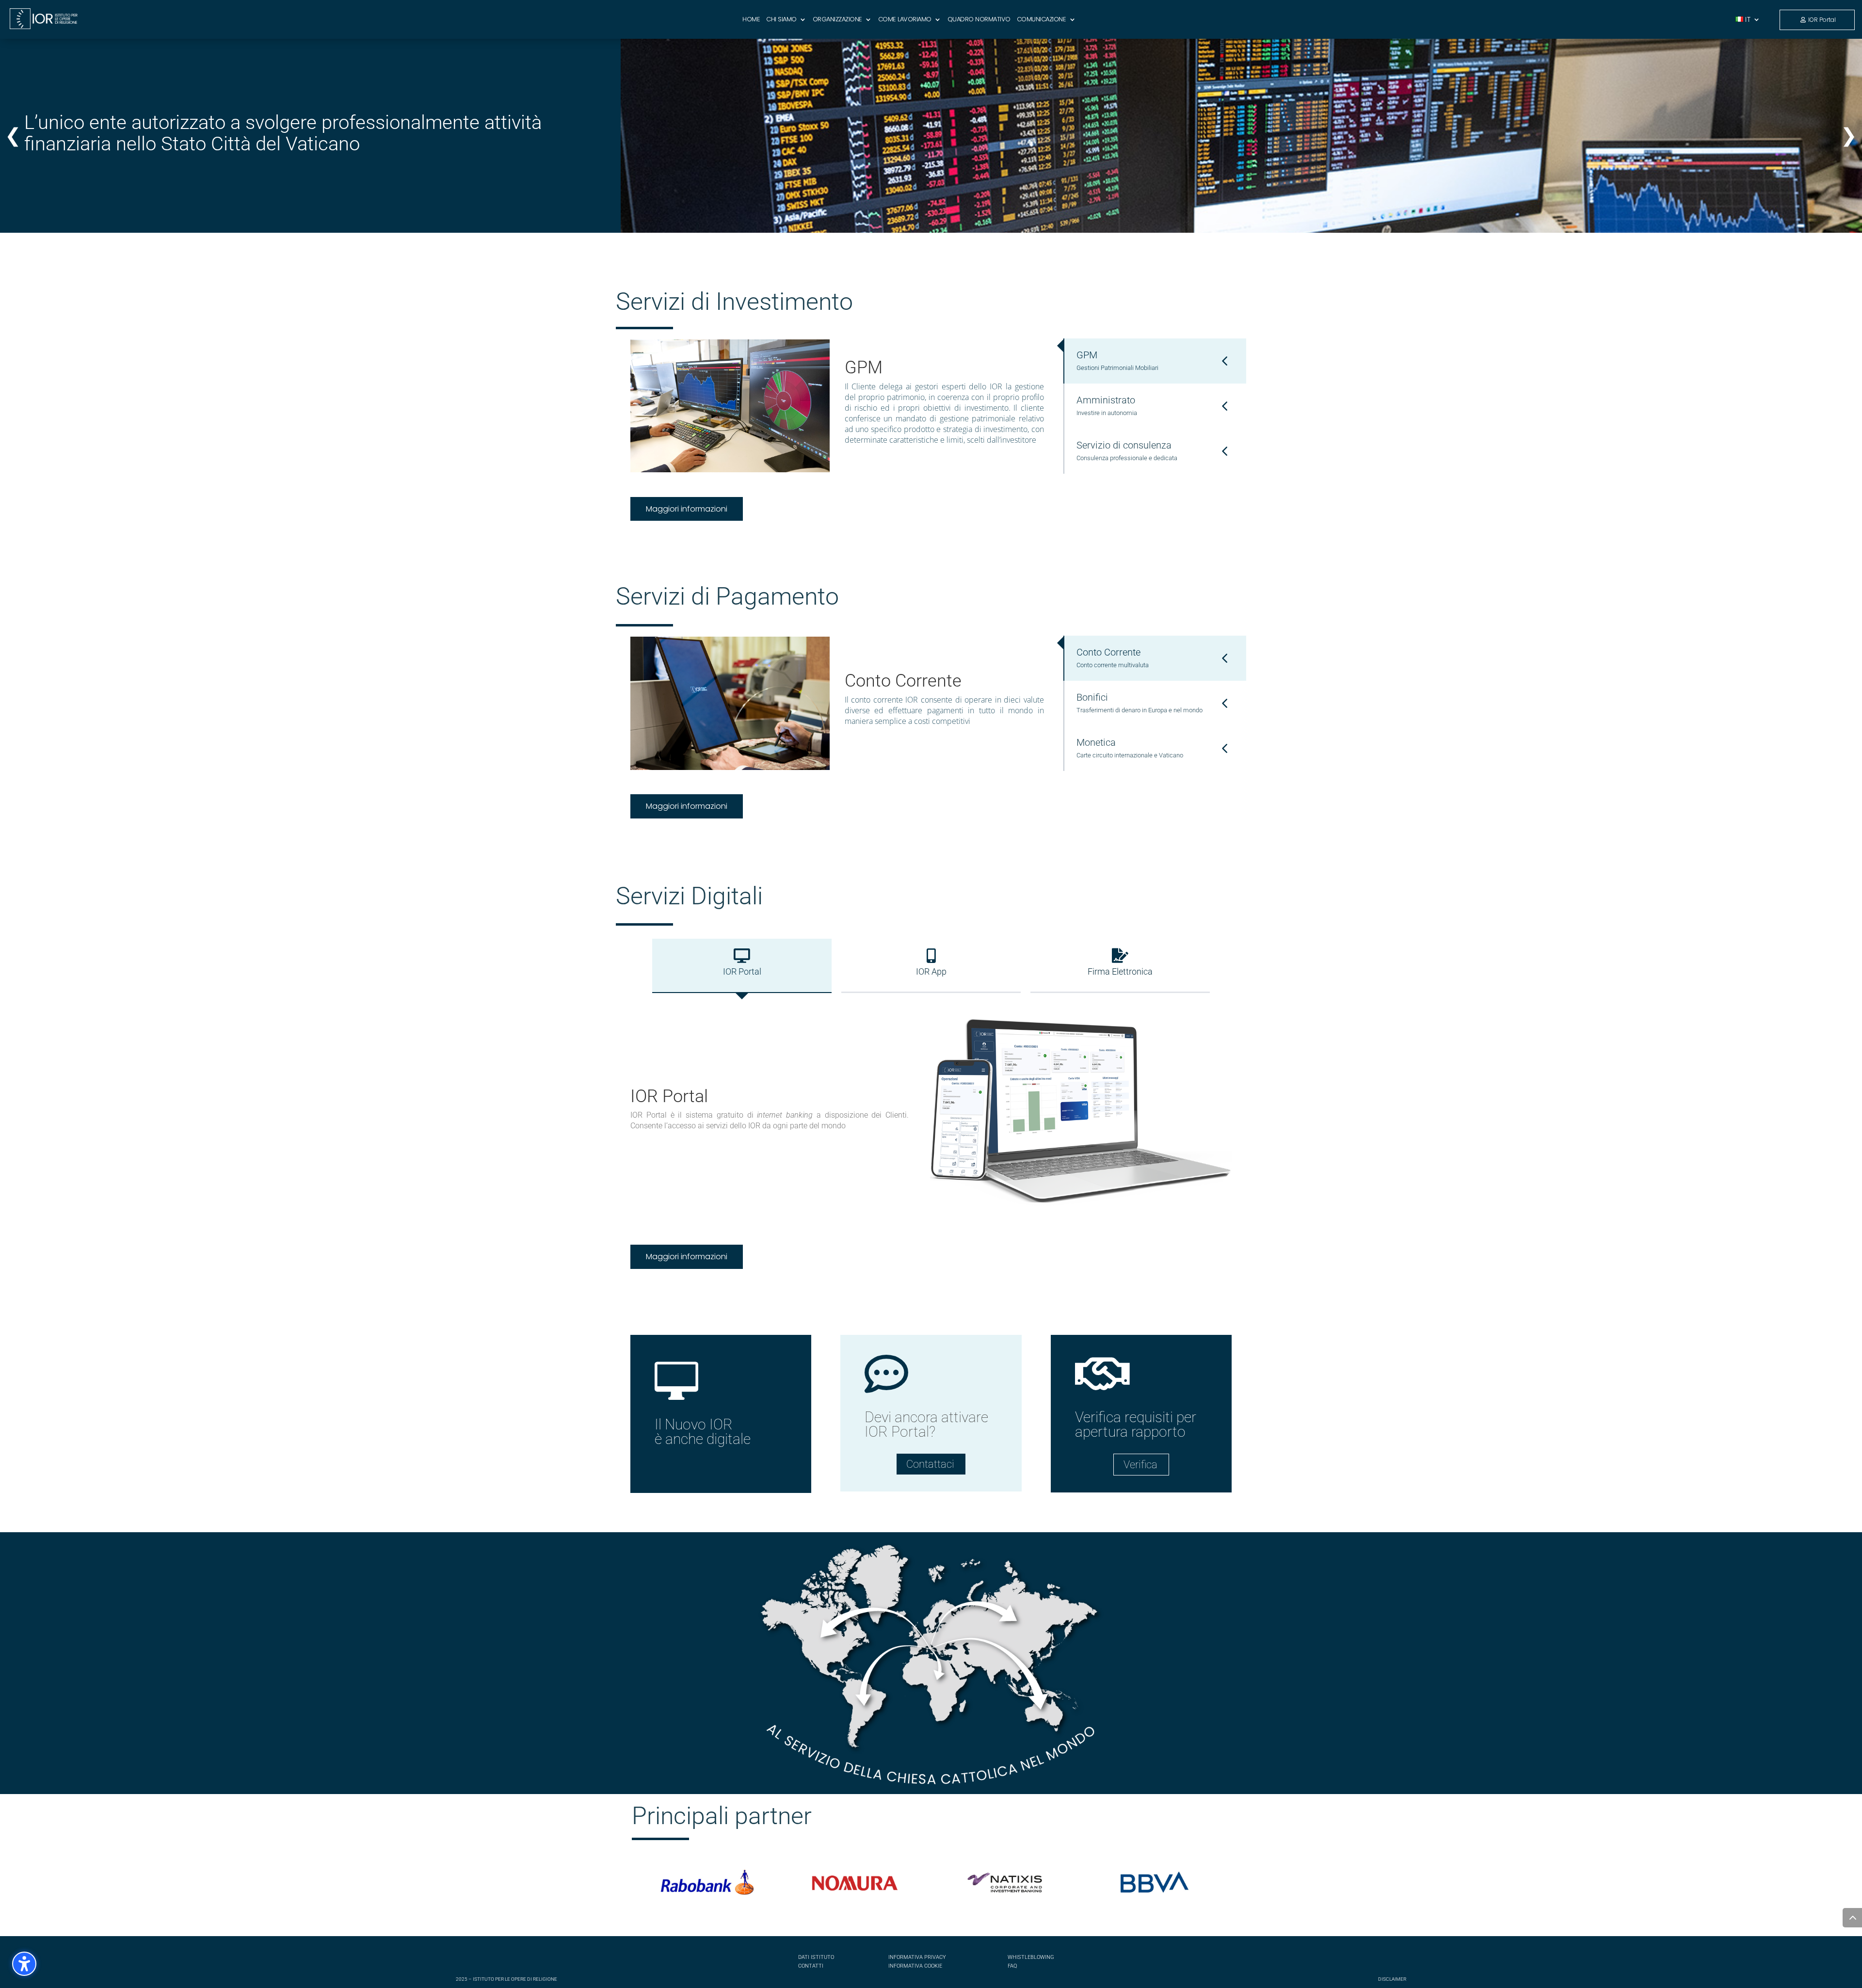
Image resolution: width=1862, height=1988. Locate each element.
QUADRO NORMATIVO (979, 20)
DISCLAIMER (1392, 1979)
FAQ (1012, 1966)
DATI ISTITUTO (816, 1957)
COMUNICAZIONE (1042, 20)
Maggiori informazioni (687, 509)
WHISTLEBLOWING (1031, 1957)
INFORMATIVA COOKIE (915, 1966)
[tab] (1155, 361)
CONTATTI (811, 1966)
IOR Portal (1822, 20)
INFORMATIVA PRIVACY (917, 1957)
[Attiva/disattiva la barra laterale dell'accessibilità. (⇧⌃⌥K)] (24, 1964)
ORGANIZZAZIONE (837, 20)
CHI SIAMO (781, 20)
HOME (751, 20)
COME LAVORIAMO (905, 20)
